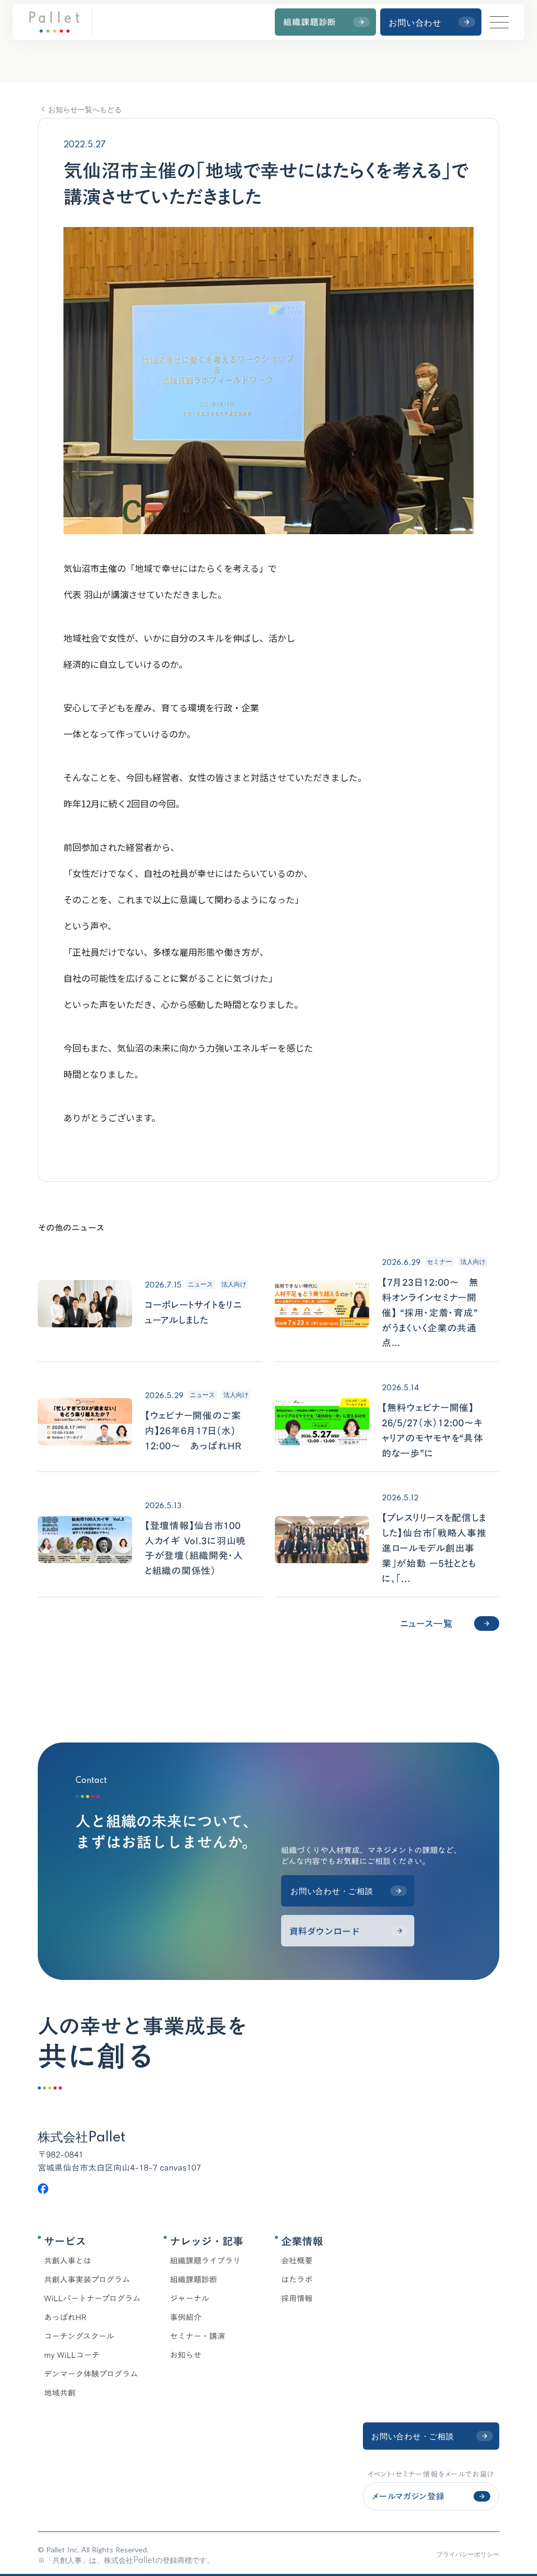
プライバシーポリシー (468, 2554)
